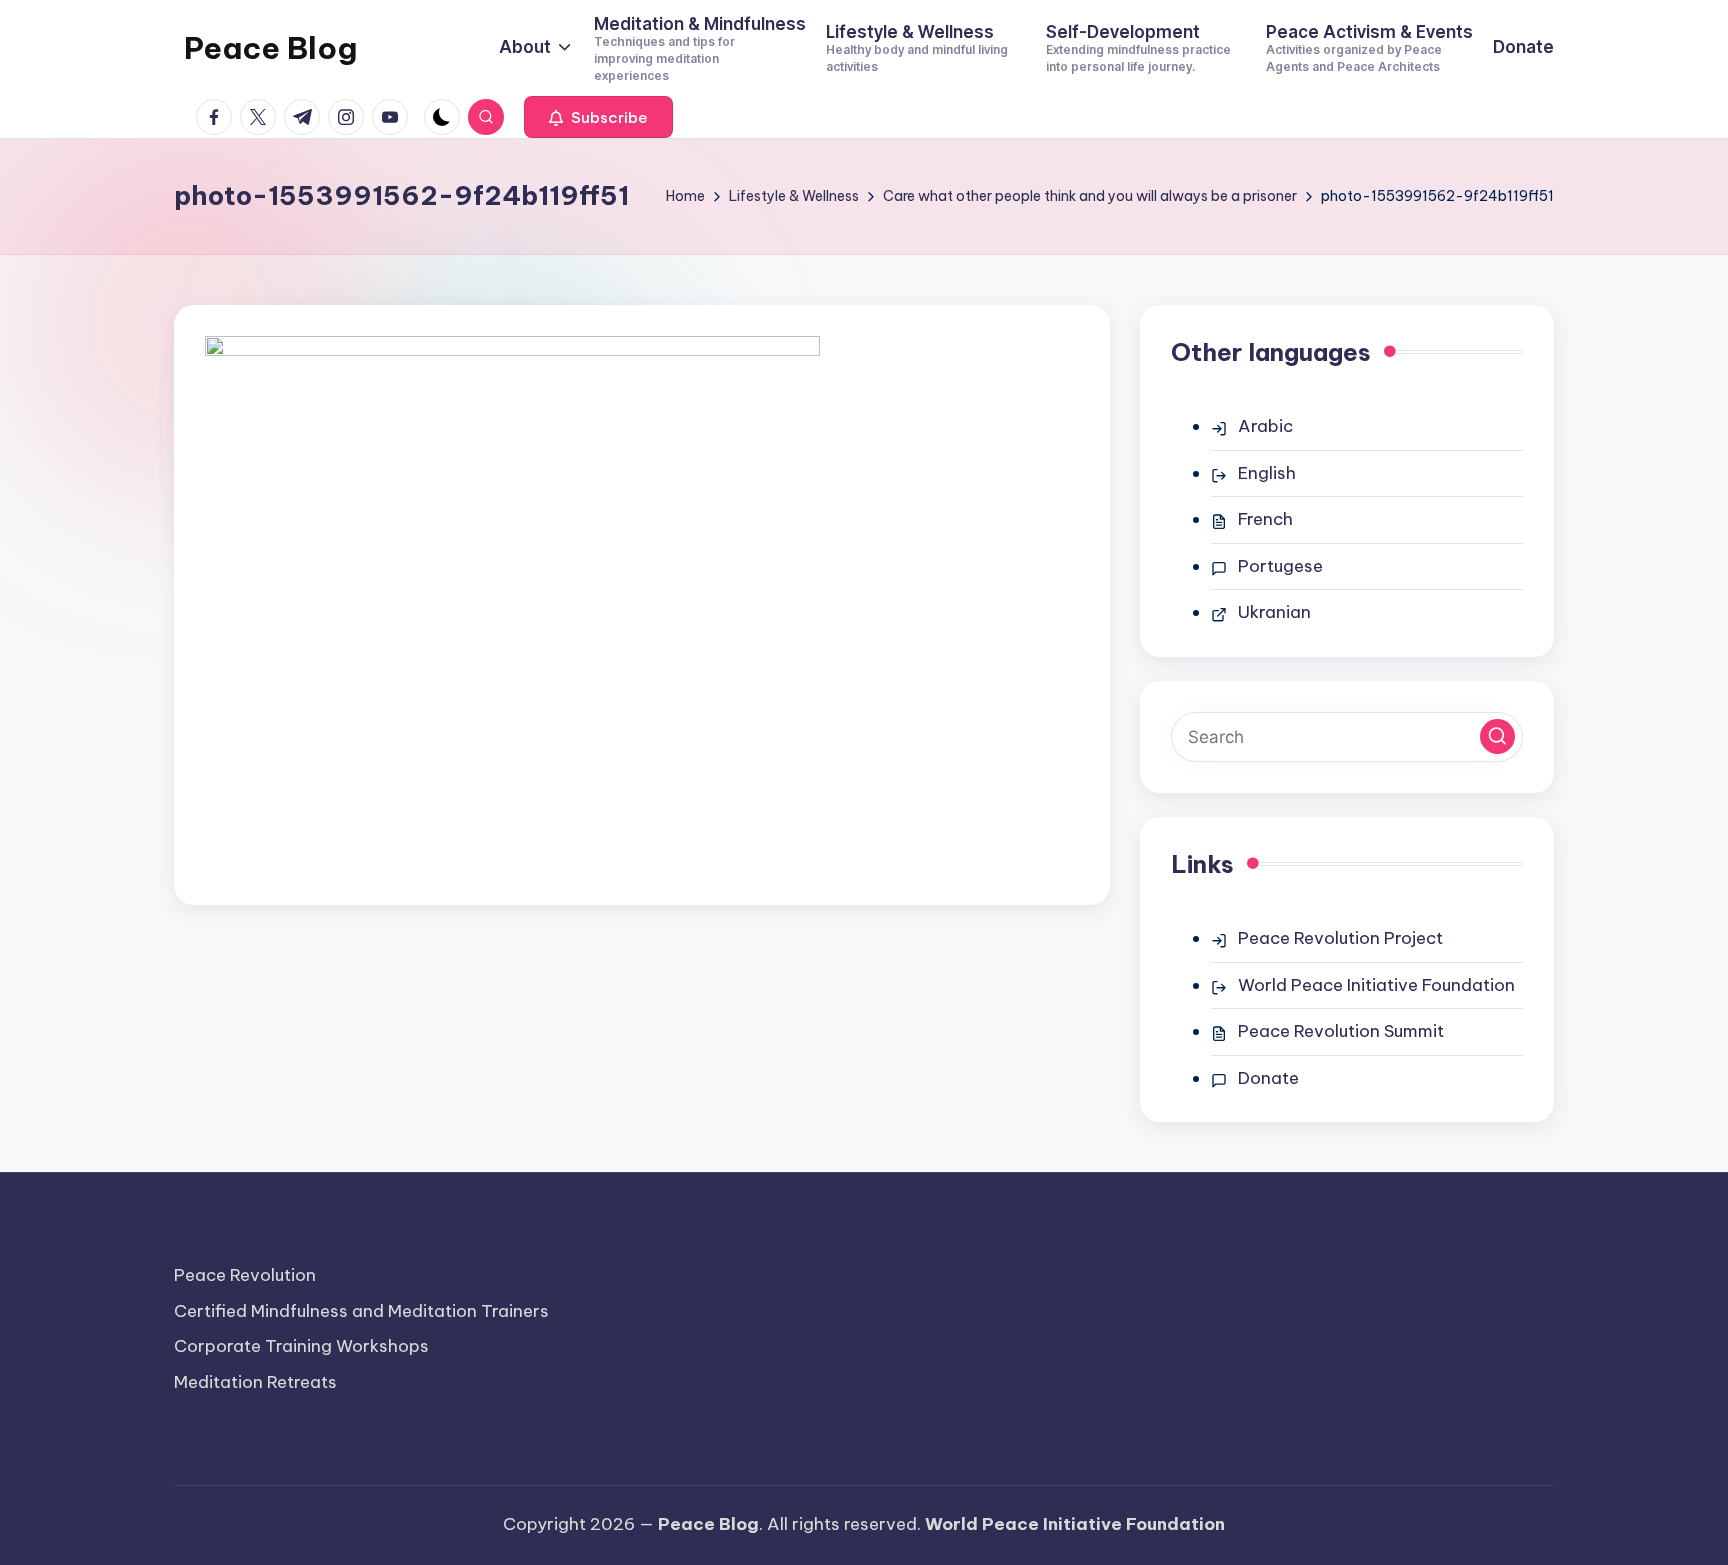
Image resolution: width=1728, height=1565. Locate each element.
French (1265, 519)
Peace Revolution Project (1340, 938)
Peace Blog (270, 48)
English (1267, 473)
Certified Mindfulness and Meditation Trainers (361, 1311)
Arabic (1265, 426)
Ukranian (1274, 612)
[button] (598, 117)
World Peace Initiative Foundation (1376, 985)
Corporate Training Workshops (301, 1346)
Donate (1268, 1078)
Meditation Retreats (255, 1382)
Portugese (1280, 566)
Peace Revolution (245, 1275)
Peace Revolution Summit (1341, 1031)
